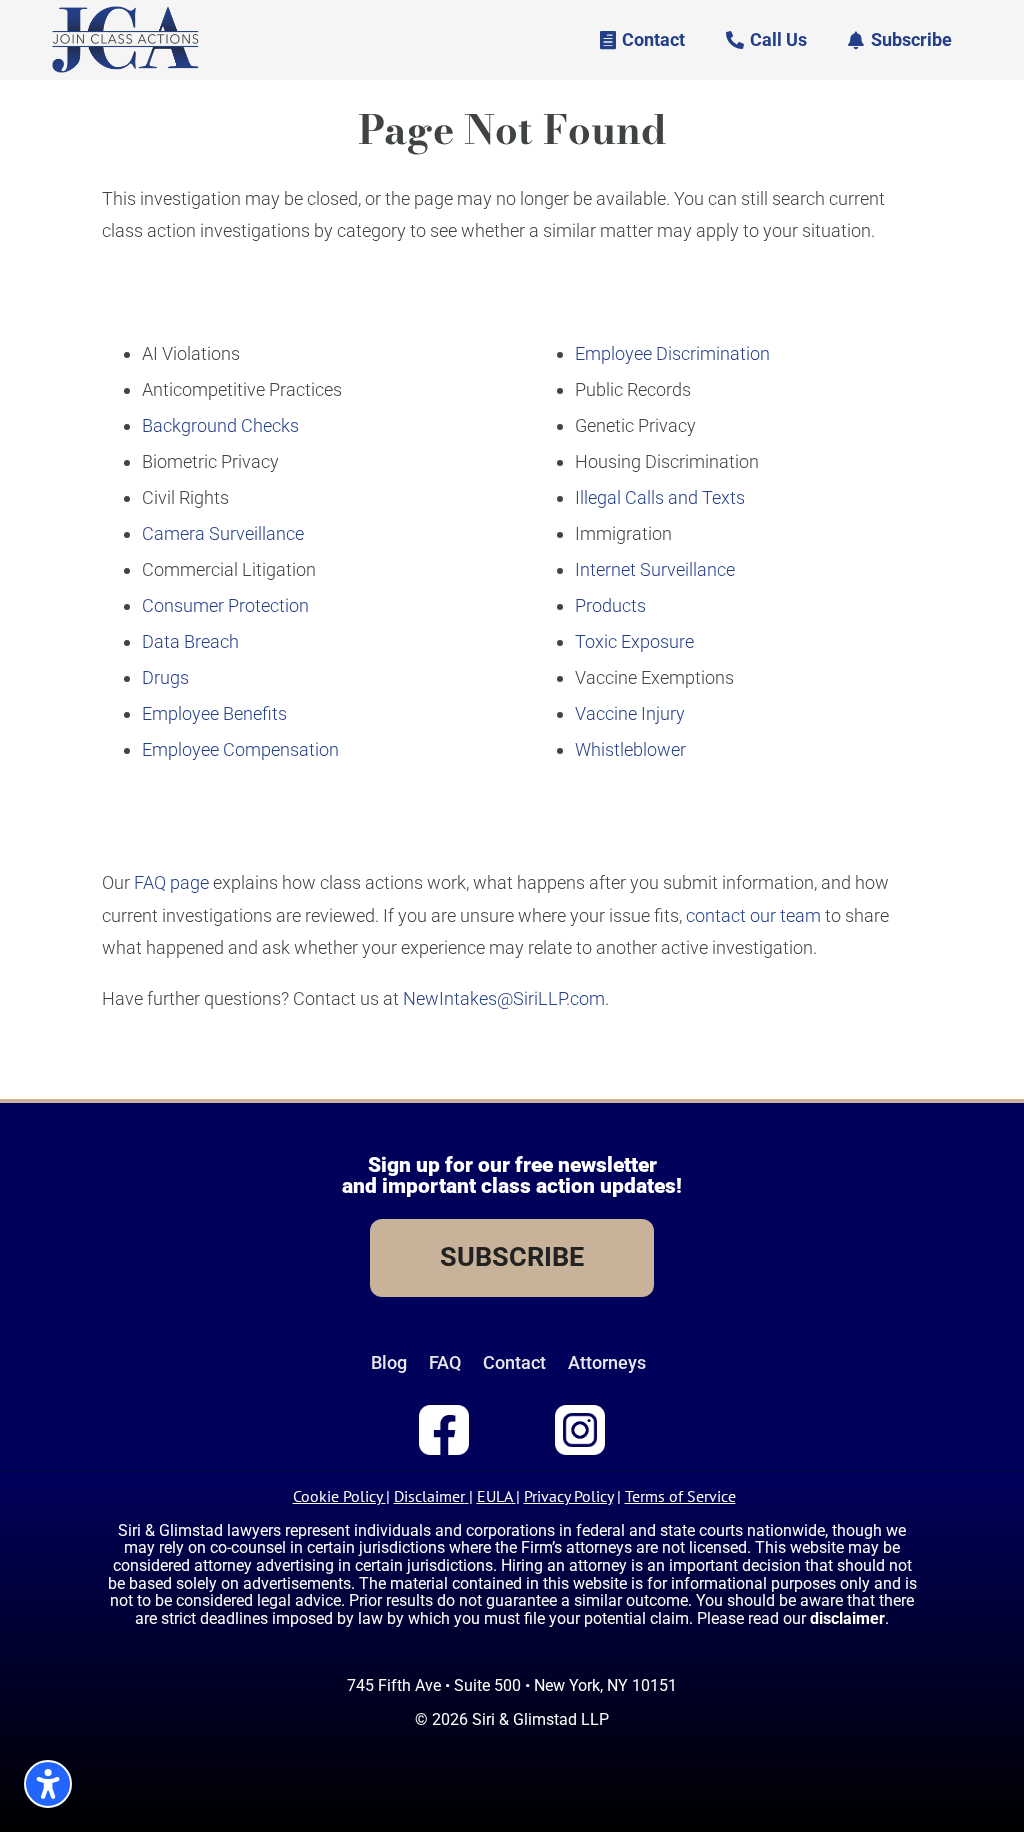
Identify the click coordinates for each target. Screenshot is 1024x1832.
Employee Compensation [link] (240, 749)
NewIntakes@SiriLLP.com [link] (504, 998)
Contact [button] (653, 39)
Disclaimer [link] (429, 1496)
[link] (125, 69)
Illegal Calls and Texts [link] (660, 497)
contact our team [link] (753, 915)
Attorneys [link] (607, 1363)
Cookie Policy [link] (337, 1496)
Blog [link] (389, 1363)
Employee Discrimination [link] (672, 353)
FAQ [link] (445, 1363)
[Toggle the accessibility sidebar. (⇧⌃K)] (48, 1784)
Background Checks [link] (220, 425)
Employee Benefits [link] (214, 713)
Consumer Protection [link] (225, 605)
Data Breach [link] (190, 641)
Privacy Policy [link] (568, 1496)
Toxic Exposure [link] (634, 641)
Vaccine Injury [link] (630, 713)
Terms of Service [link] (680, 1496)
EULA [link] (494, 1496)
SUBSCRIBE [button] (512, 1257)
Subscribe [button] (911, 39)
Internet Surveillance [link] (655, 569)
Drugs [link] (165, 677)
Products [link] (610, 605)
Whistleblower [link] (630, 749)
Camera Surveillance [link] (223, 533)
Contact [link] (514, 1363)
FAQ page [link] (171, 882)
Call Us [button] (778, 39)
